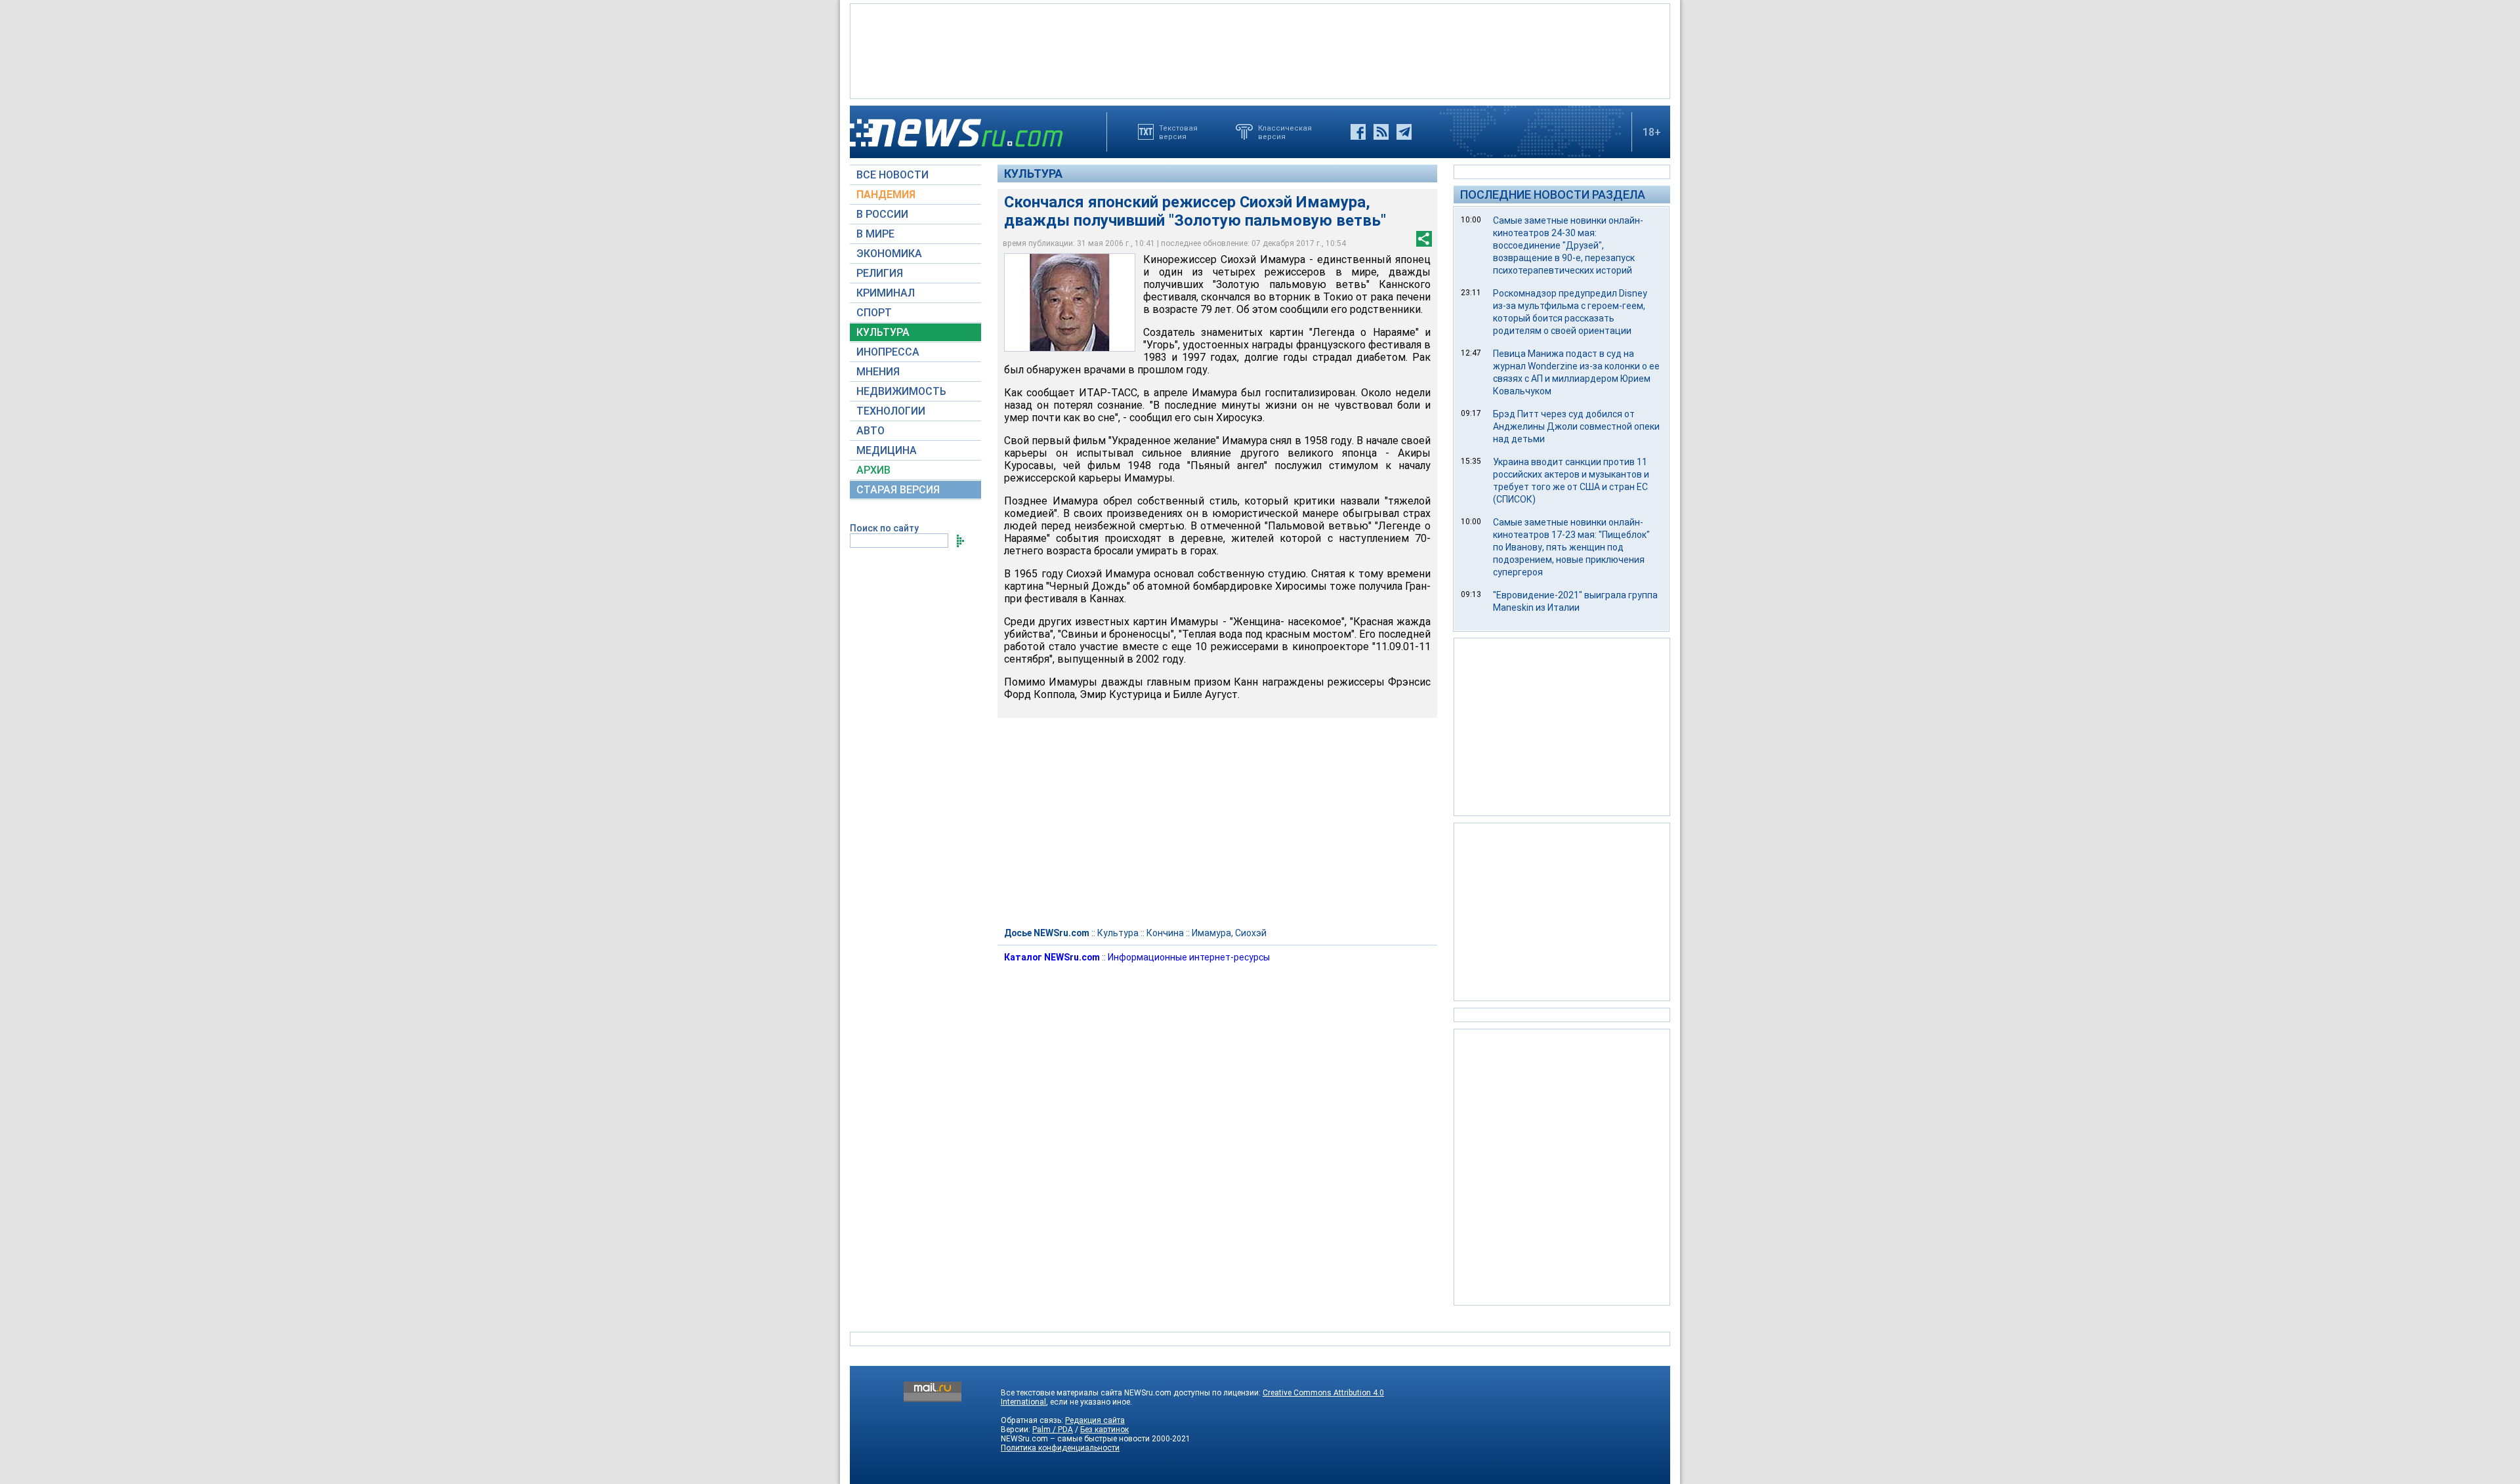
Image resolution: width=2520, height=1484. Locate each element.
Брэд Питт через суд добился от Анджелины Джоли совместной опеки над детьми (1576, 426)
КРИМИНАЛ (886, 293)
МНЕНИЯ (878, 372)
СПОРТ (874, 313)
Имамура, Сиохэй (1229, 933)
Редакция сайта (1095, 1420)
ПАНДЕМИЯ (886, 195)
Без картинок (1104, 1430)
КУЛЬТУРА (883, 332)
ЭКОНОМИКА (889, 254)
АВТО (871, 431)
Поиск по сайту (884, 528)
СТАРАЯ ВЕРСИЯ (898, 490)
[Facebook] (1358, 132)
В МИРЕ (875, 234)
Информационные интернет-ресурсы (1189, 957)
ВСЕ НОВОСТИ (892, 175)
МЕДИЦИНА (887, 450)
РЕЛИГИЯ (880, 273)
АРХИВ (873, 470)
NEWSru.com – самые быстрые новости (1075, 1439)
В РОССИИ (882, 214)
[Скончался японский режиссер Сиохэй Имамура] (1070, 302)
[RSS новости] (1381, 132)
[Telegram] (1404, 132)
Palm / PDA (1053, 1430)
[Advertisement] (1260, 50)
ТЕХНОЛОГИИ (891, 411)
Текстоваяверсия (1178, 132)
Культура (1033, 174)
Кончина (1165, 933)
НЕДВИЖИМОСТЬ (901, 391)
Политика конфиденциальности (1060, 1448)
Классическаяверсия (1285, 132)
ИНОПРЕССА (888, 352)
